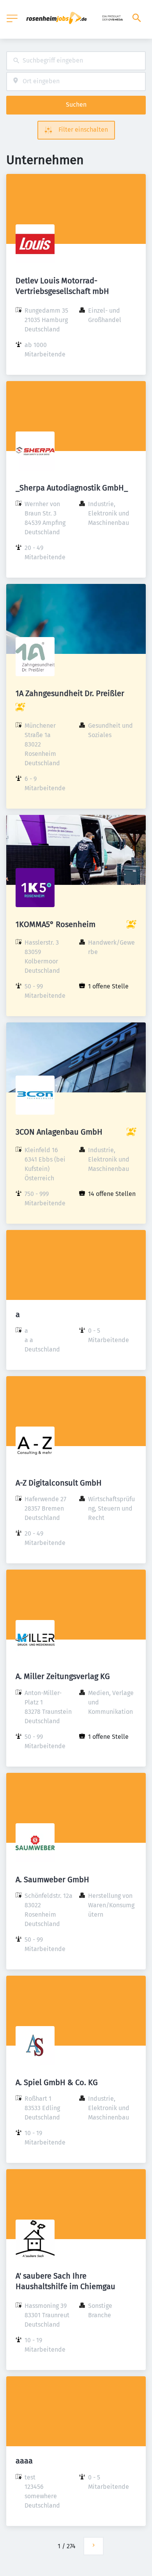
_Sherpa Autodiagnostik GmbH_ (72, 488)
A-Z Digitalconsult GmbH (59, 1483)
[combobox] (76, 61)
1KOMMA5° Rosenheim (56, 924)
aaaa (24, 2461)
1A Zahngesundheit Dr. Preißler (70, 693)
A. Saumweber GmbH (52, 1880)
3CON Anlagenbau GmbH (59, 1132)
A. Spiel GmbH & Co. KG (57, 2082)
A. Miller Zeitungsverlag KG (63, 1676)
